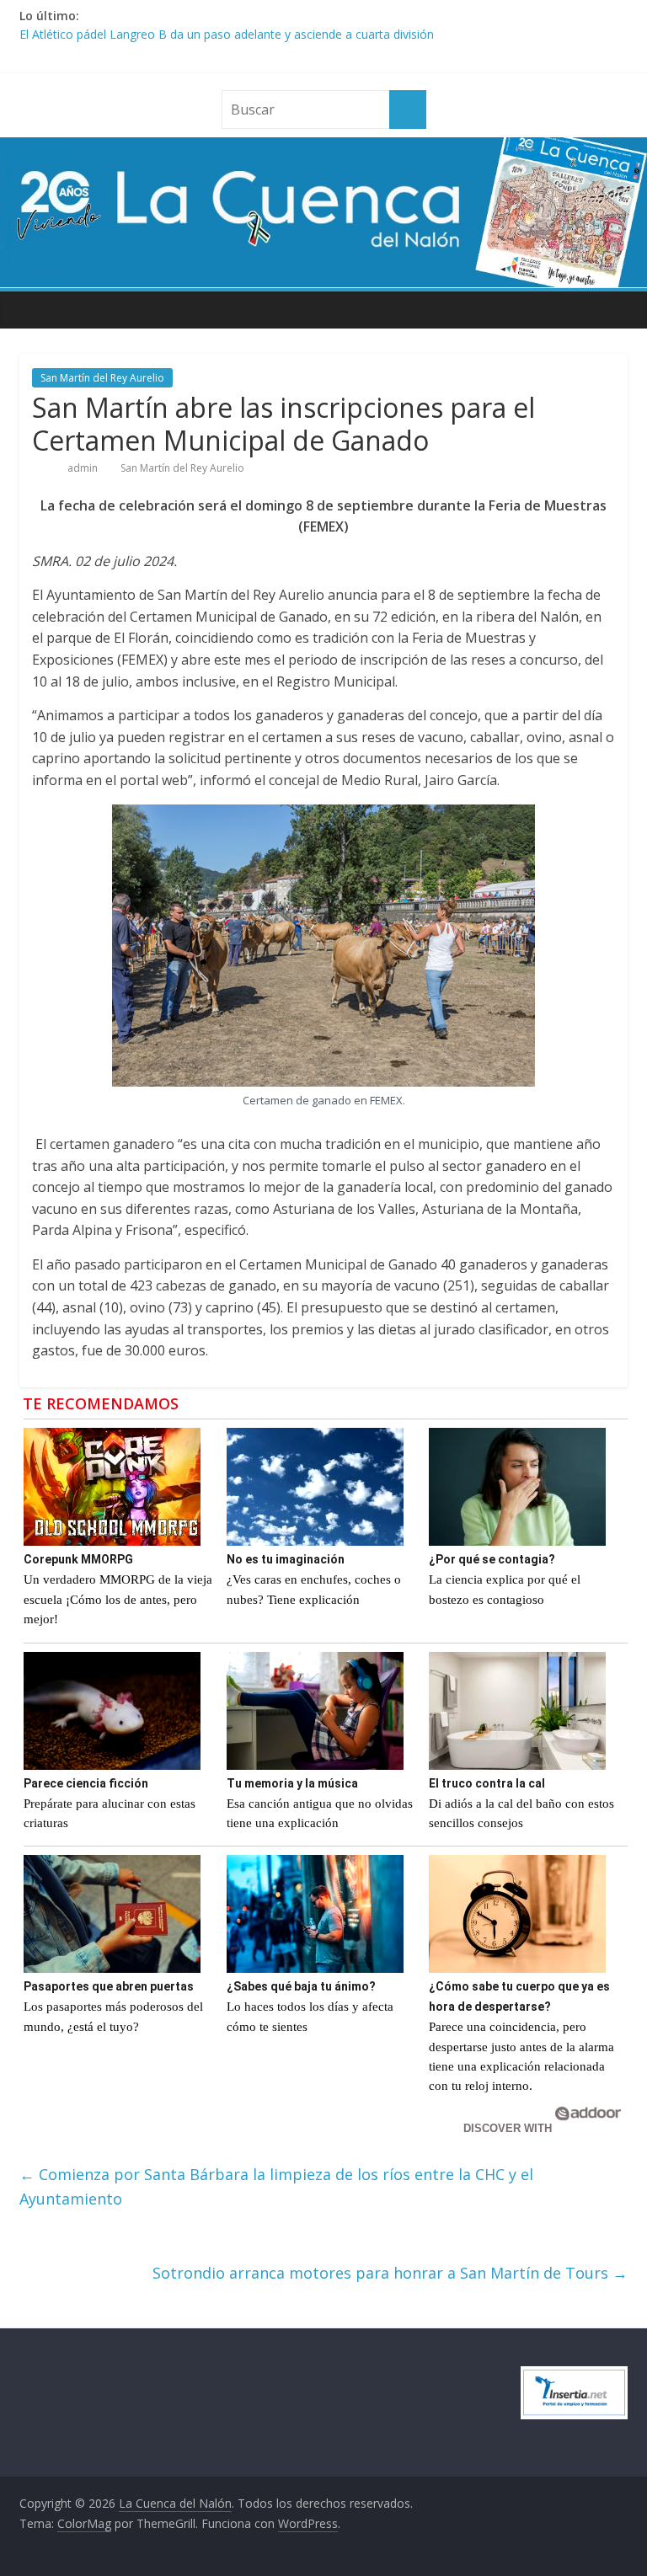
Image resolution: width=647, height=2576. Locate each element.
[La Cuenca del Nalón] (323, 147)
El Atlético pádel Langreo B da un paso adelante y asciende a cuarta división (227, 34)
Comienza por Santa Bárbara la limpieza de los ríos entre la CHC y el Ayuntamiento (276, 2186)
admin (84, 468)
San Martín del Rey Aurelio (102, 378)
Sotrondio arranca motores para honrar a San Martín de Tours (390, 2273)
